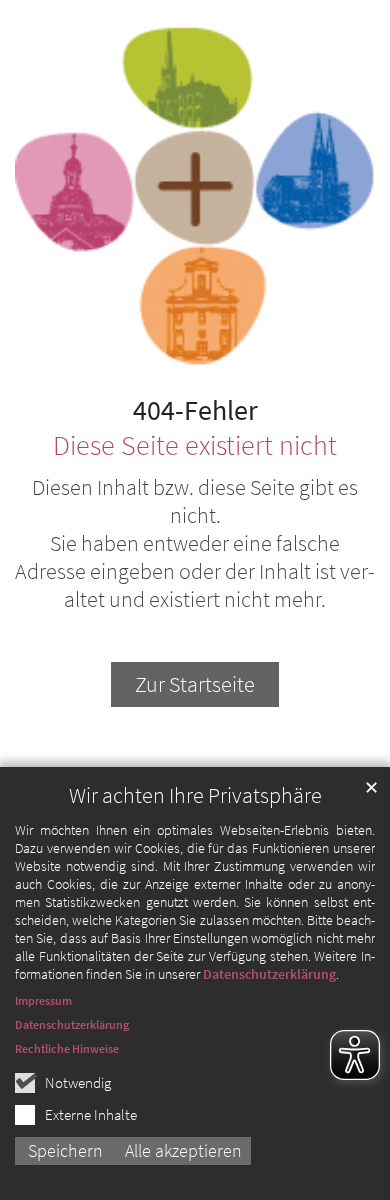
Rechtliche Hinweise (67, 1048)
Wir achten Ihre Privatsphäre (195, 795)
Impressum (43, 1000)
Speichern (65, 1150)
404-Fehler (195, 411)
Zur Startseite (195, 684)
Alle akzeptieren (183, 1150)
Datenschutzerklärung (269, 974)
